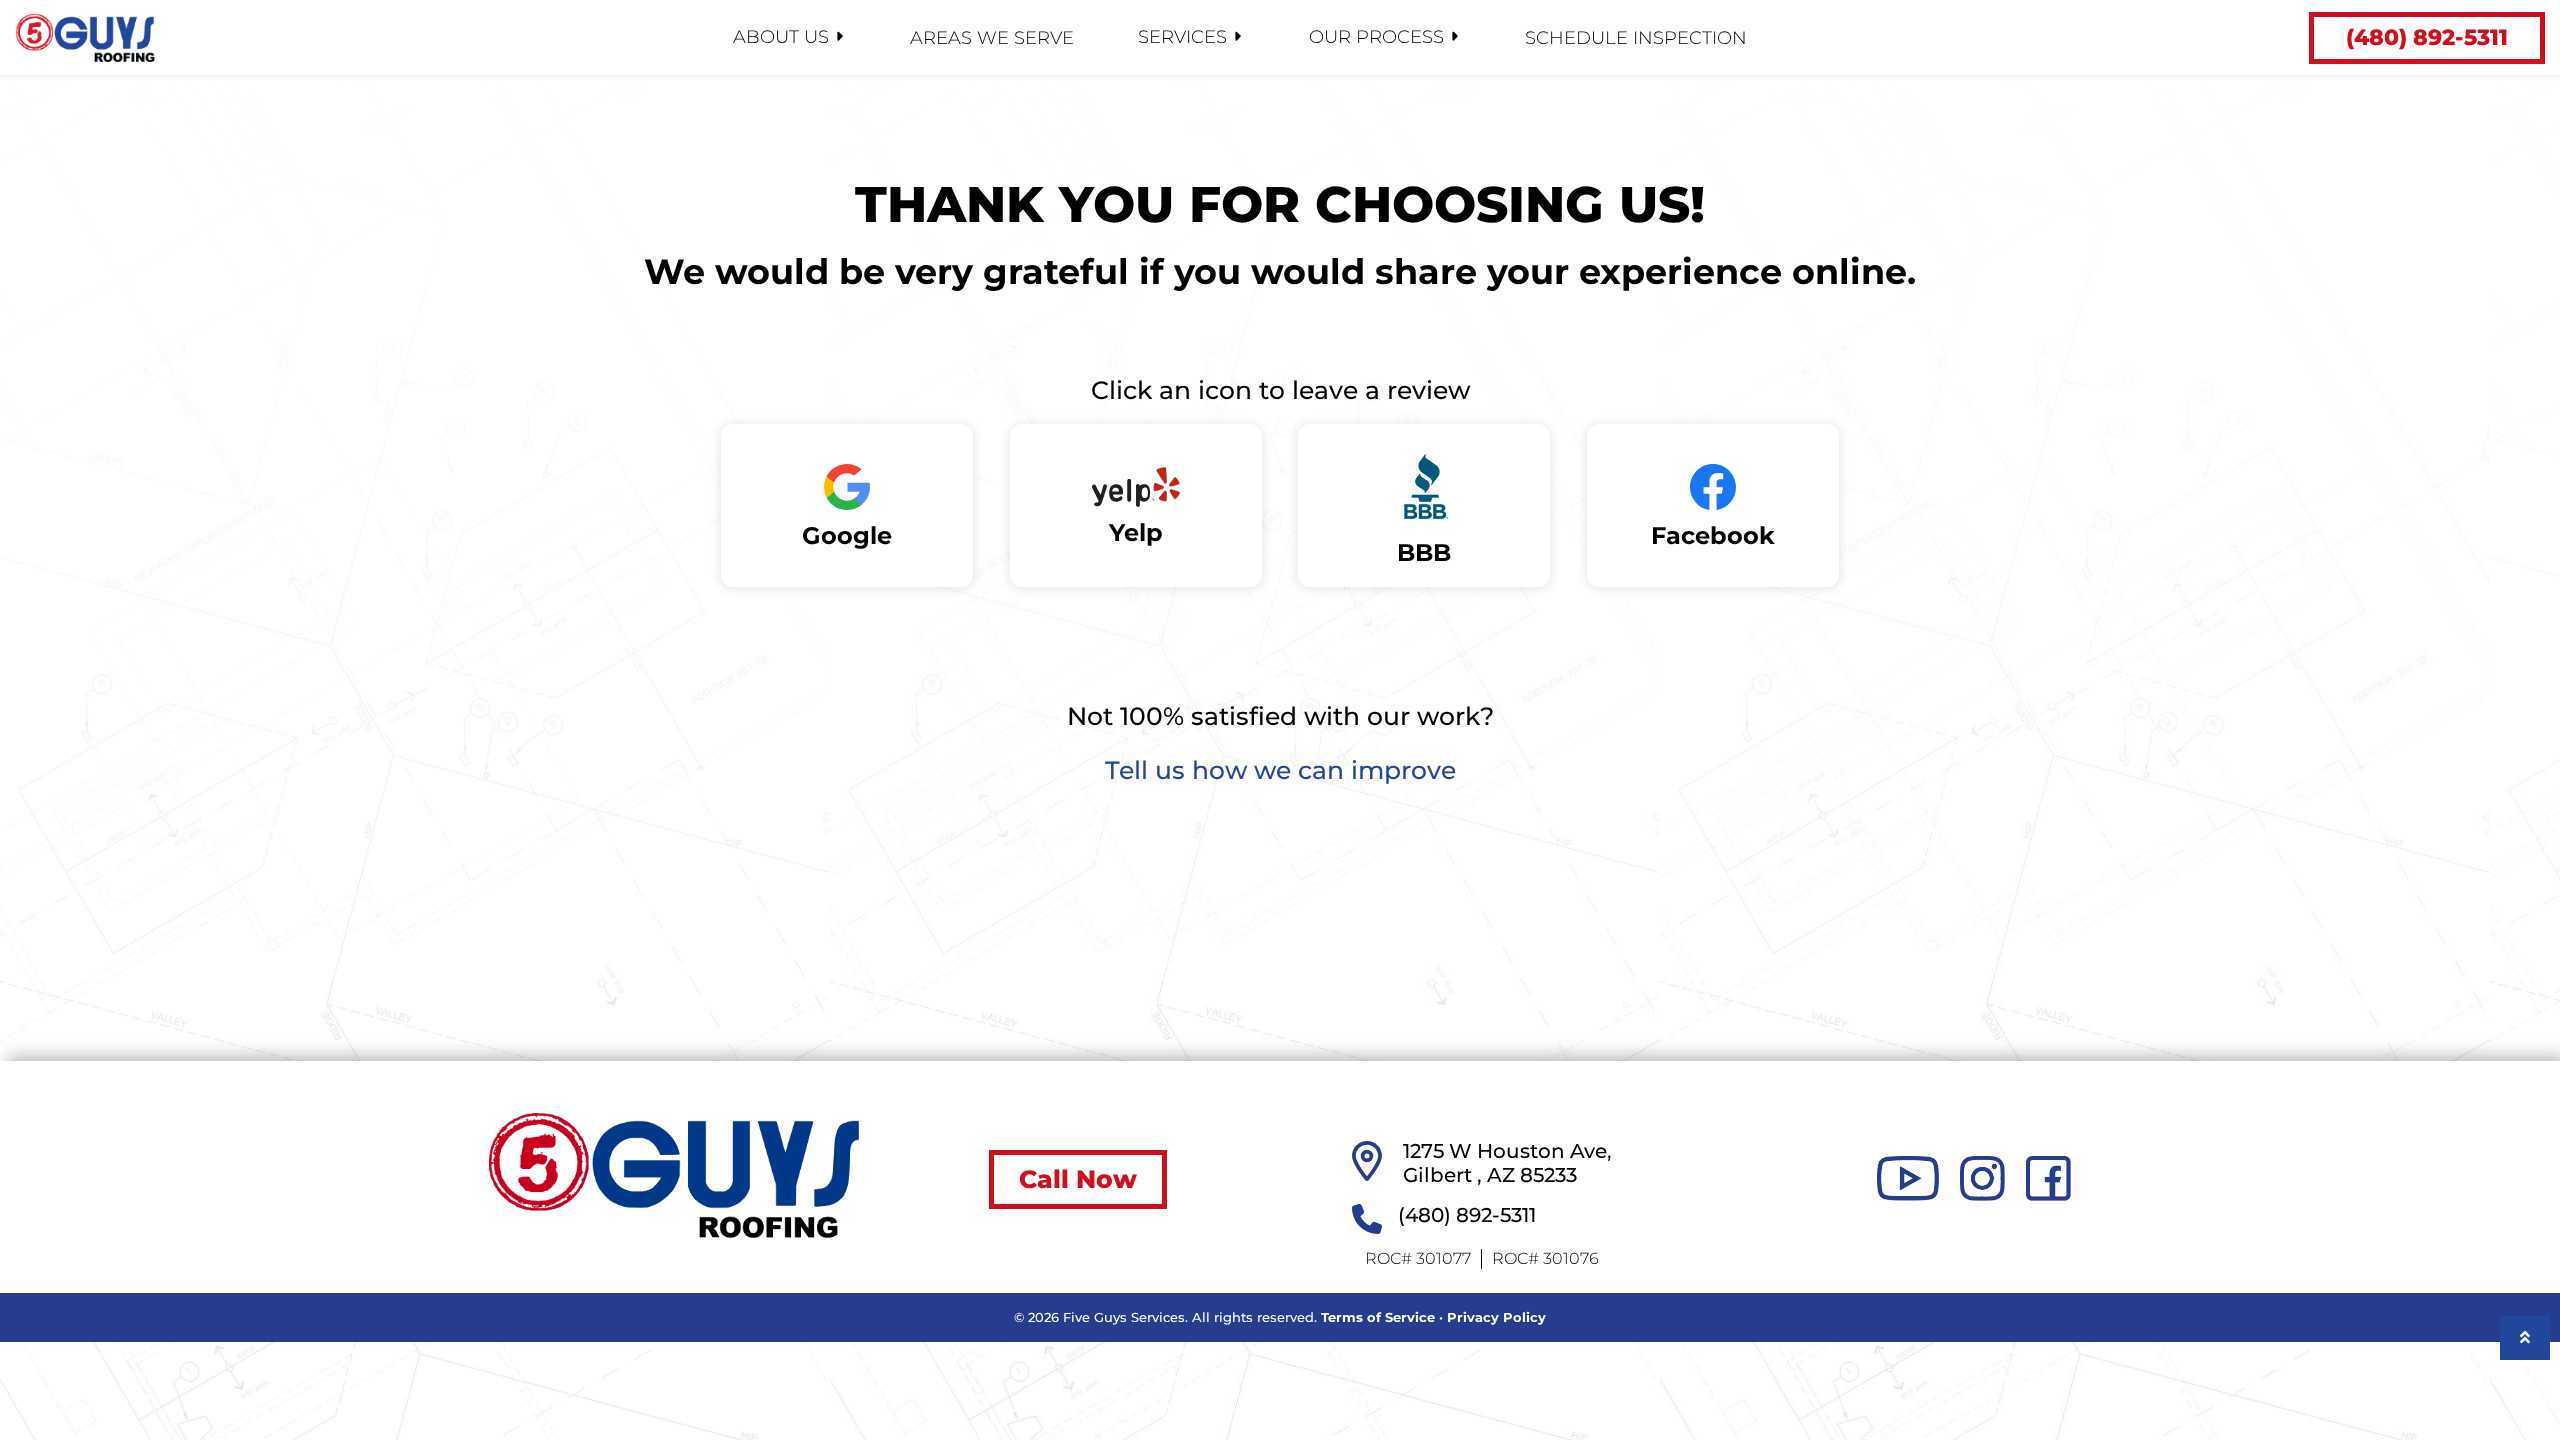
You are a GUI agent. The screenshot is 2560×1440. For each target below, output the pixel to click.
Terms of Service (1378, 1317)
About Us (781, 37)
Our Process (1376, 37)
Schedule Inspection (1636, 38)
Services (1182, 37)
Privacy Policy (1496, 1317)
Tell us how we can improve (1280, 770)
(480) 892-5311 (2427, 37)
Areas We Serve (992, 38)
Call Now (1078, 1179)
